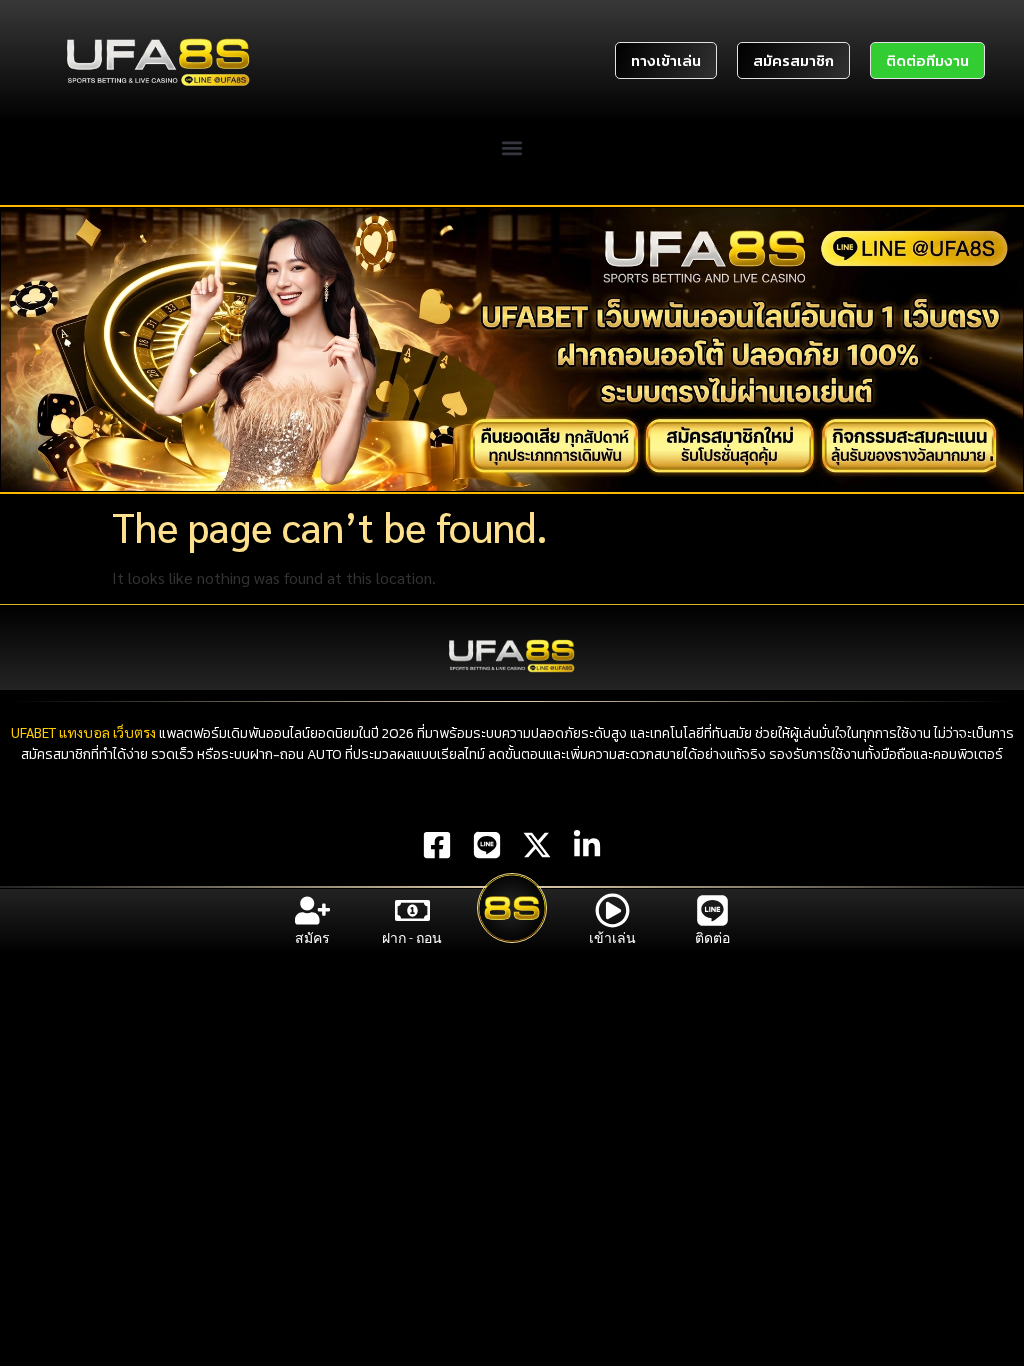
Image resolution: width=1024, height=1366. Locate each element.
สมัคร (312, 938)
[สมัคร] (312, 910)
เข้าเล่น (612, 938)
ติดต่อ (712, 938)
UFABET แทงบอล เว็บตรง (83, 732)
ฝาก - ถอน (412, 938)
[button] (512, 148)
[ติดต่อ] (712, 910)
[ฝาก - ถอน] (412, 910)
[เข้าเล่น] (612, 910)
